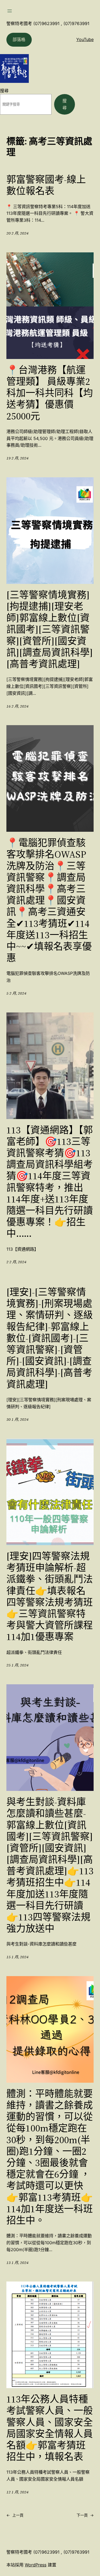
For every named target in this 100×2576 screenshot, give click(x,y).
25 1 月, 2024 (17, 1665)
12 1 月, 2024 (17, 2492)
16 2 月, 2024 (17, 706)
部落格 (19, 39)
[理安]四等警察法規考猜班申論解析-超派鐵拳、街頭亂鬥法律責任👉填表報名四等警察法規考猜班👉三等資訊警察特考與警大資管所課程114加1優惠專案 (50, 1597)
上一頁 (15, 2515)
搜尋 (4, 91)
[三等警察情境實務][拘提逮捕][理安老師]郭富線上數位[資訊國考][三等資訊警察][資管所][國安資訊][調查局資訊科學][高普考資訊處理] (50, 629)
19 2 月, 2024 (17, 458)
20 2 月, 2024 (17, 233)
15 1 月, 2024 (17, 1957)
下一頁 (85, 2515)
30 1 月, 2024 (17, 1419)
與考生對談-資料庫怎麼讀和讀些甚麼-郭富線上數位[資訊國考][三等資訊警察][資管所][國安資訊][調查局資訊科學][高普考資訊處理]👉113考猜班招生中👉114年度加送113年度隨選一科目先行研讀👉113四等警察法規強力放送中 (50, 1865)
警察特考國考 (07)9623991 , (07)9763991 (48, 23)
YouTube (85, 39)
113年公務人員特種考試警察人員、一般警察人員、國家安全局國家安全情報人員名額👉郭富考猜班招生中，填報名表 (50, 2428)
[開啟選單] (10, 11)
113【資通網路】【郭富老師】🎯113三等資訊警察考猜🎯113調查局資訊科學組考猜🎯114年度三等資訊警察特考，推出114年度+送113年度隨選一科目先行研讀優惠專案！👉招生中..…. (50, 1182)
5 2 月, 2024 (16, 993)
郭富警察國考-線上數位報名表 (46, 185)
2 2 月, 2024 (16, 1262)
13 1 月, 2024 (17, 2263)
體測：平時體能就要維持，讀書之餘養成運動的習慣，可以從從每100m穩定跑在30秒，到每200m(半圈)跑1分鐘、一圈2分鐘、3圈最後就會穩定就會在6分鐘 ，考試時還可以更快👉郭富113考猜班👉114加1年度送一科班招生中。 (50, 2157)
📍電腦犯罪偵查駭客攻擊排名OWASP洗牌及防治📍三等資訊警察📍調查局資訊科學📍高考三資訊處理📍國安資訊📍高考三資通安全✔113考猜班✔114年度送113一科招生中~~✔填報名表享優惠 (49, 900)
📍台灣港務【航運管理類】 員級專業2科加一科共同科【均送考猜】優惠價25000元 (50, 393)
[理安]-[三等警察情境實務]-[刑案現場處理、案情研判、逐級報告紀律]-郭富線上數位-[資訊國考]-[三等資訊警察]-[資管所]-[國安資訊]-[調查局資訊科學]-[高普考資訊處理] (50, 1338)
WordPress (36, 2565)
